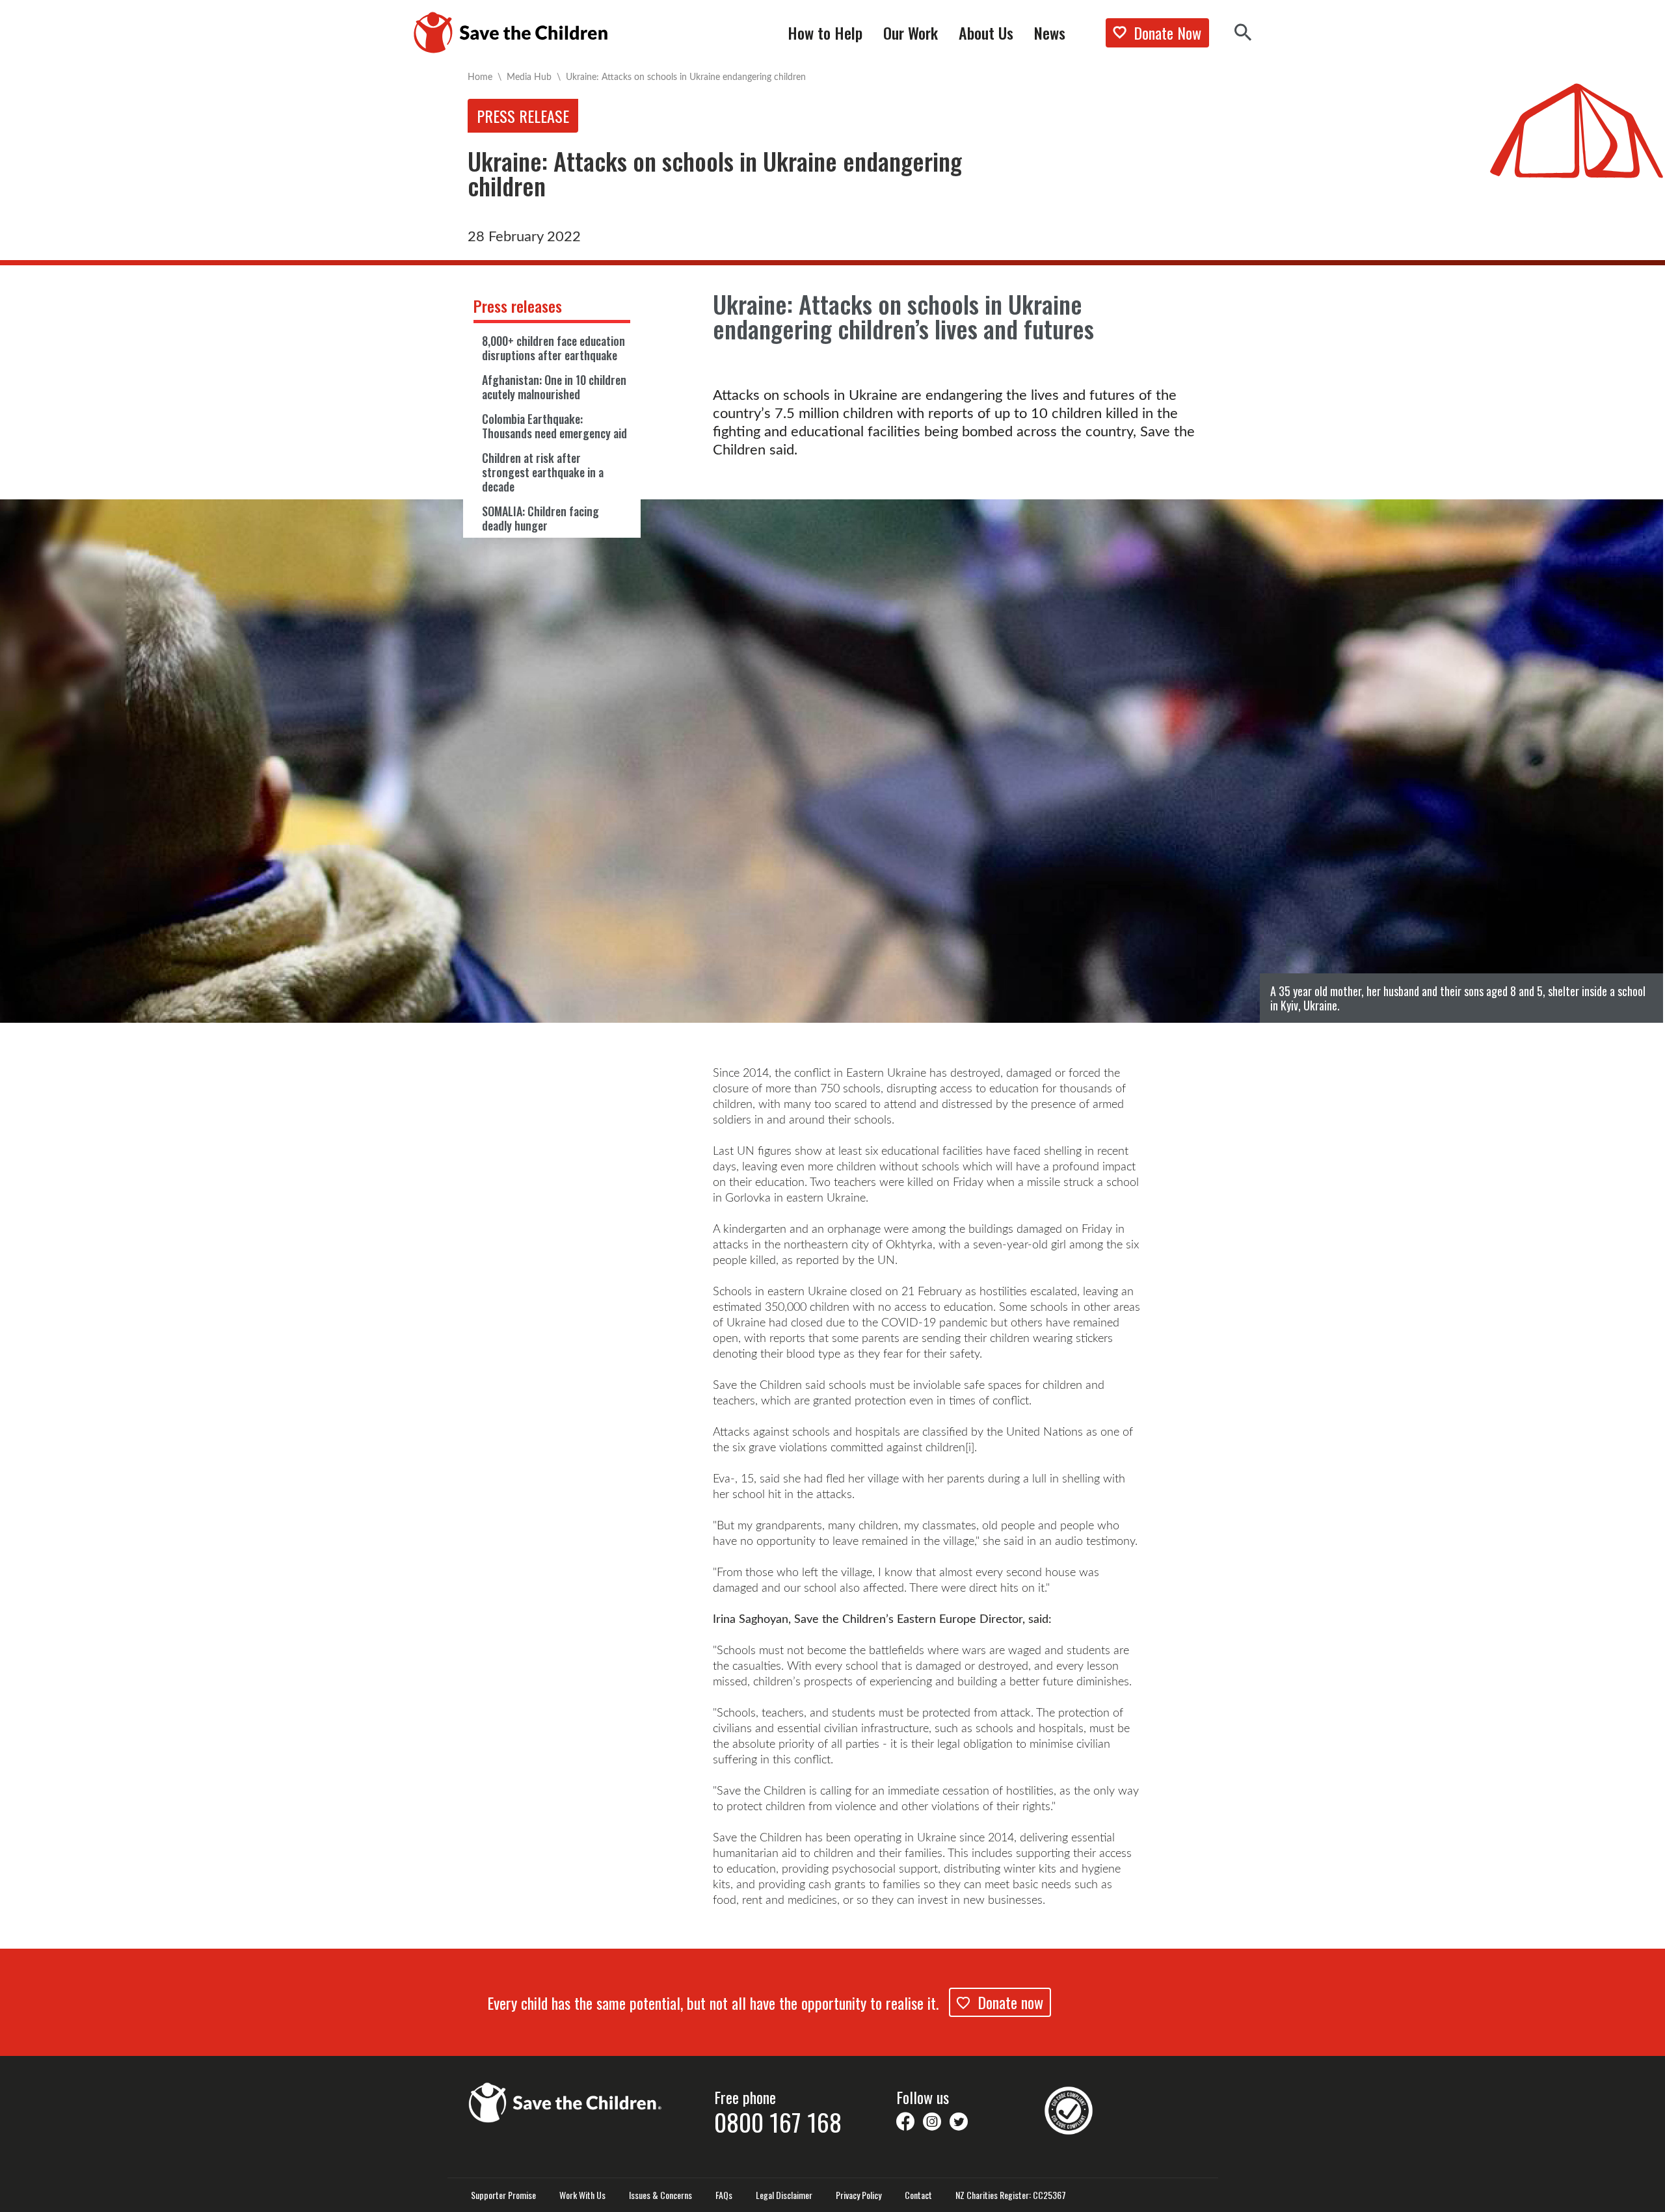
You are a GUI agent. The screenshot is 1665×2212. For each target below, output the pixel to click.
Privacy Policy (859, 2195)
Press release (523, 116)
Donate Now (1167, 33)
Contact (918, 2195)
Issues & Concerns (660, 2195)
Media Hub (529, 76)
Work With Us (582, 2195)
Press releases (518, 306)
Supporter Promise (503, 2195)
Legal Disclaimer (784, 2195)
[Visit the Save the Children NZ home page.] (566, 2101)
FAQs (724, 2195)
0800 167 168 (778, 2122)
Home (480, 76)
